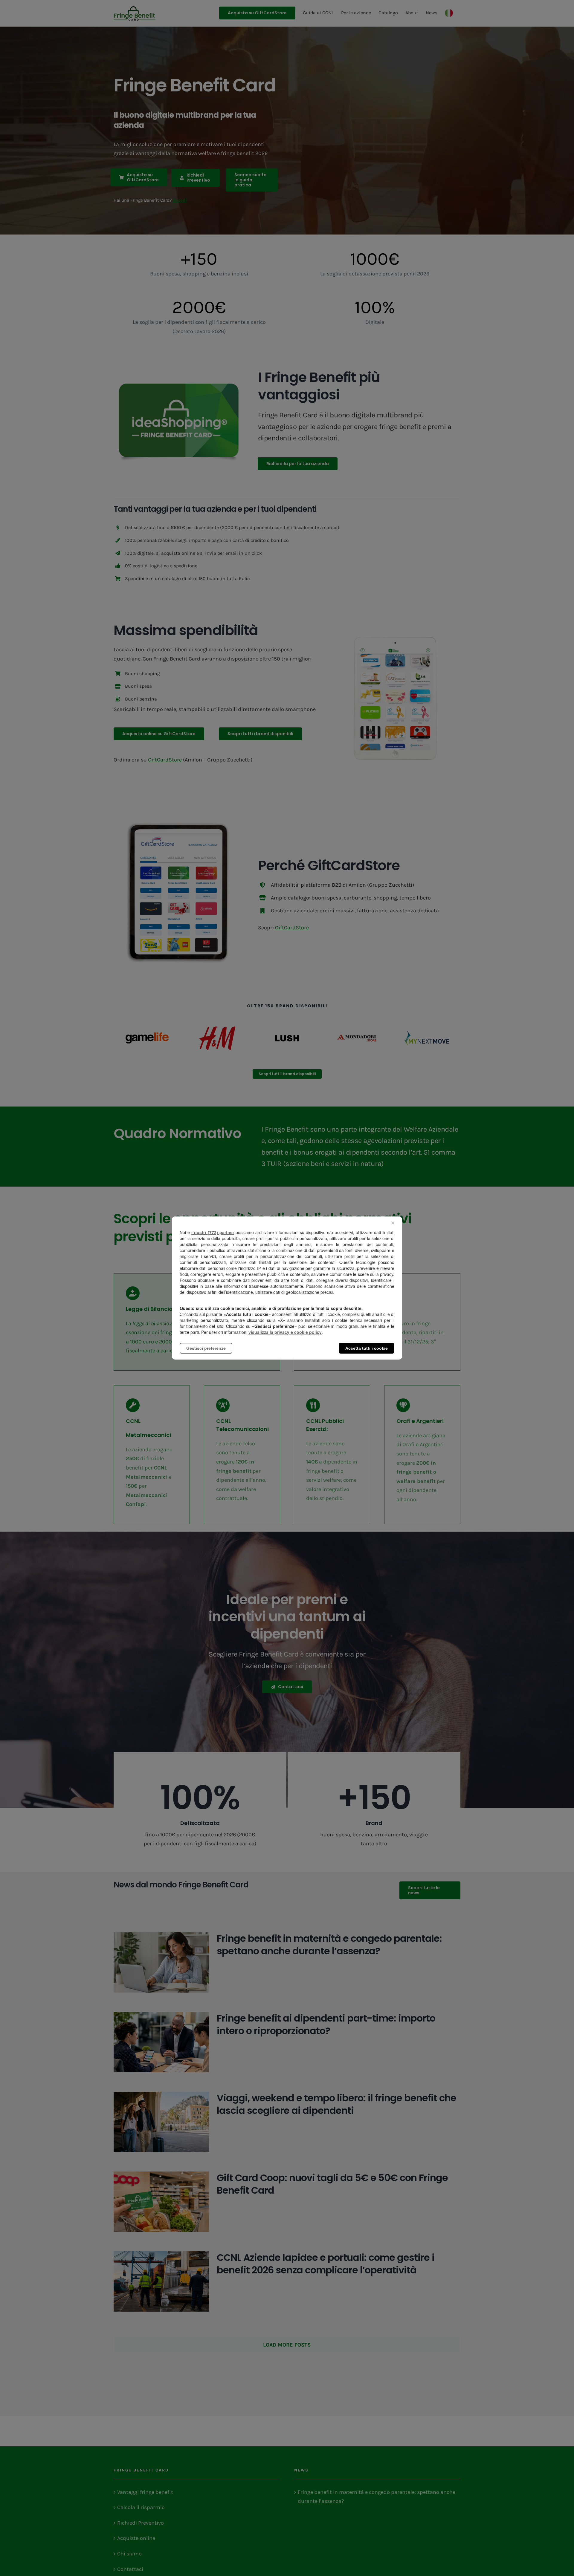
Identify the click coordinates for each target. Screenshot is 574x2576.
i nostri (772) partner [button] (213, 1232)
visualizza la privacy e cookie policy (285, 1332)
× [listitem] (393, 1223)
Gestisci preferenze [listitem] (206, 1348)
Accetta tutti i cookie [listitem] (367, 1348)
